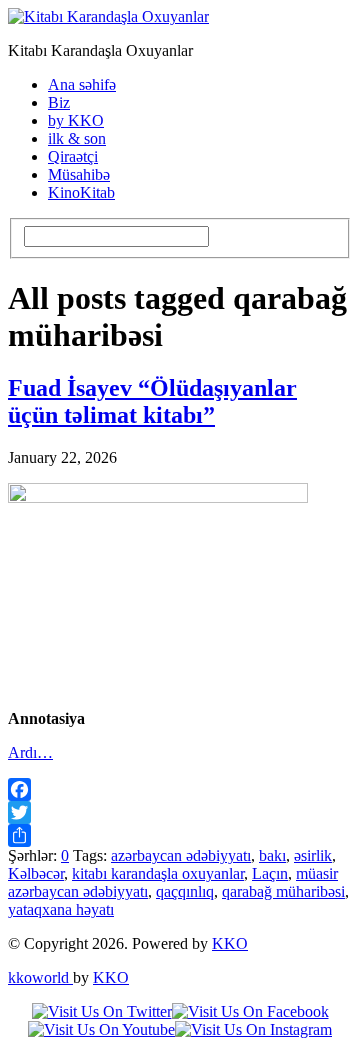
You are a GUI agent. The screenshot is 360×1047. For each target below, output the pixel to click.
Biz (59, 102)
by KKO (76, 120)
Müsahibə (79, 174)
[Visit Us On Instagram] (253, 1029)
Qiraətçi (73, 156)
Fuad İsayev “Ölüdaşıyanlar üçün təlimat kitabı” (152, 401)
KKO (230, 943)
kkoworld (40, 977)
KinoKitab (81, 192)
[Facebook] (180, 789)
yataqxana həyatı (61, 909)
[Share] (180, 835)
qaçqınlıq (185, 891)
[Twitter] (180, 812)
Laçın (270, 873)
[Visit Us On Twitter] (102, 1011)
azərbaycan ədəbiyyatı (181, 855)
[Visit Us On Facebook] (250, 1011)
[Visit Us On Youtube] (101, 1029)
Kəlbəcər (36, 873)
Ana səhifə (82, 84)
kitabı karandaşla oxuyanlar (158, 873)
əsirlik (313, 855)
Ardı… (30, 752)
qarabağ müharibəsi (283, 891)
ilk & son (77, 138)
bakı (272, 855)
